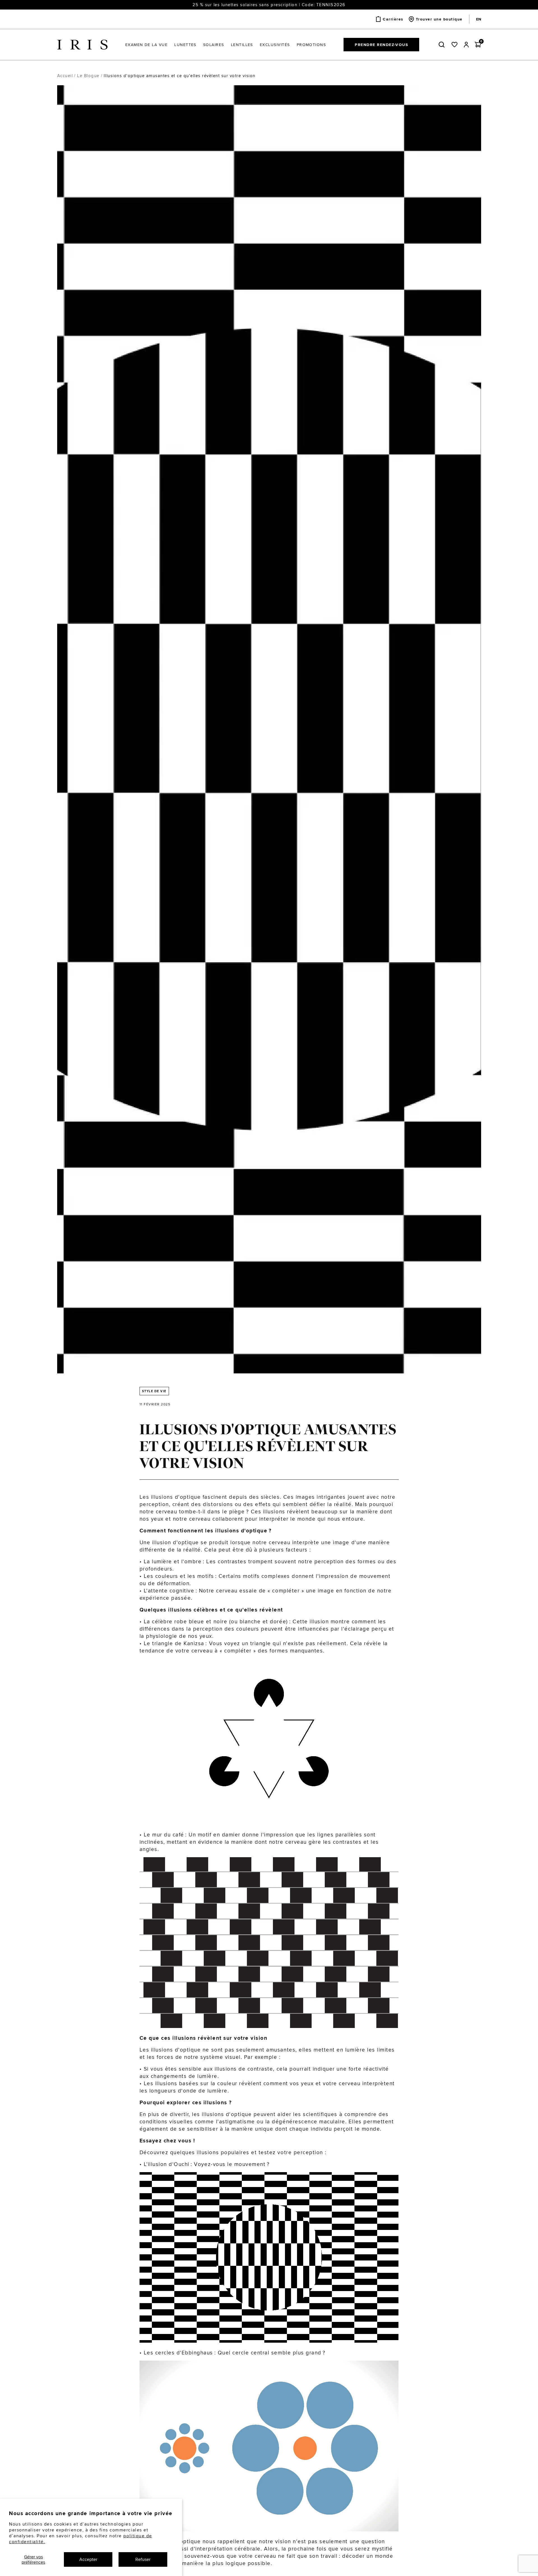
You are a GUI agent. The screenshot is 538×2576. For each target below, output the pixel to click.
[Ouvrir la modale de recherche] (443, 45)
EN (479, 19)
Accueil (65, 76)
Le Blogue (88, 76)
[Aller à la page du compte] (466, 45)
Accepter (88, 2559)
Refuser (143, 2559)
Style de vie (154, 1391)
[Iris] (82, 45)
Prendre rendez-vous (381, 45)
